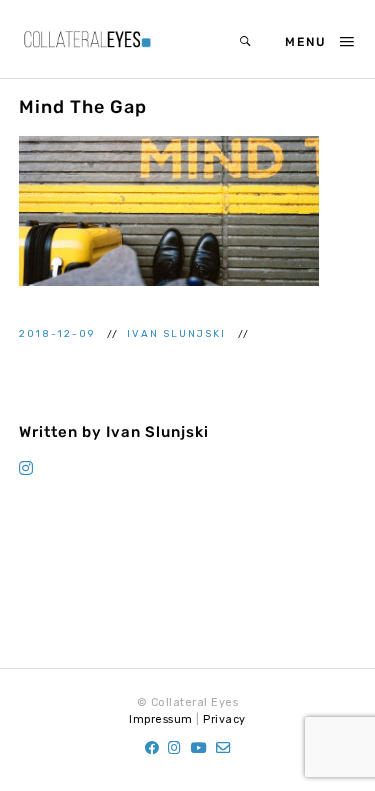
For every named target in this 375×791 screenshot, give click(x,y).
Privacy (224, 719)
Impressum (161, 719)
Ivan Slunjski (178, 333)
